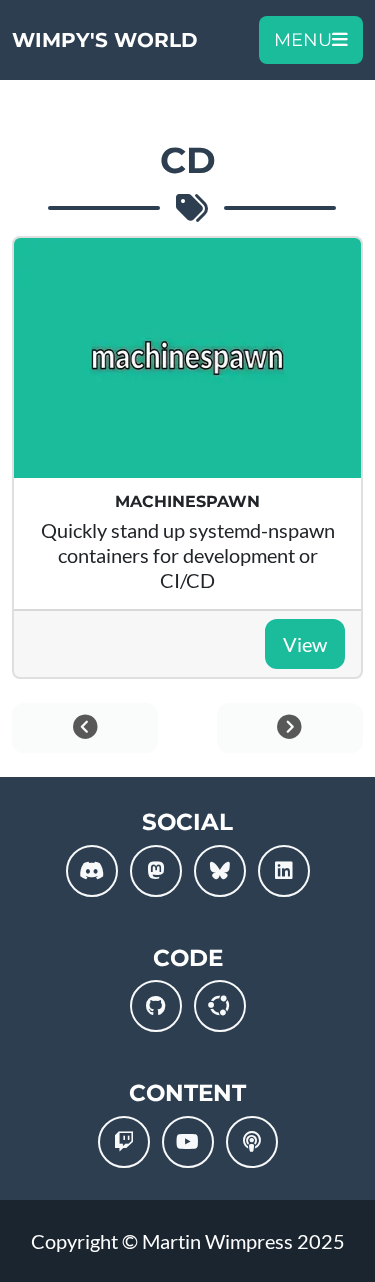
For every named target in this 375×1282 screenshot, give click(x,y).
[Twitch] (124, 1142)
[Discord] (92, 871)
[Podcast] (252, 1142)
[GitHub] (156, 1006)
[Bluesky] (220, 871)
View (305, 644)
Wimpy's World (105, 40)
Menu (303, 39)
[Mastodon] (156, 871)
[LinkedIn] (284, 871)
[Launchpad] (220, 1006)
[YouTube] (188, 1142)
